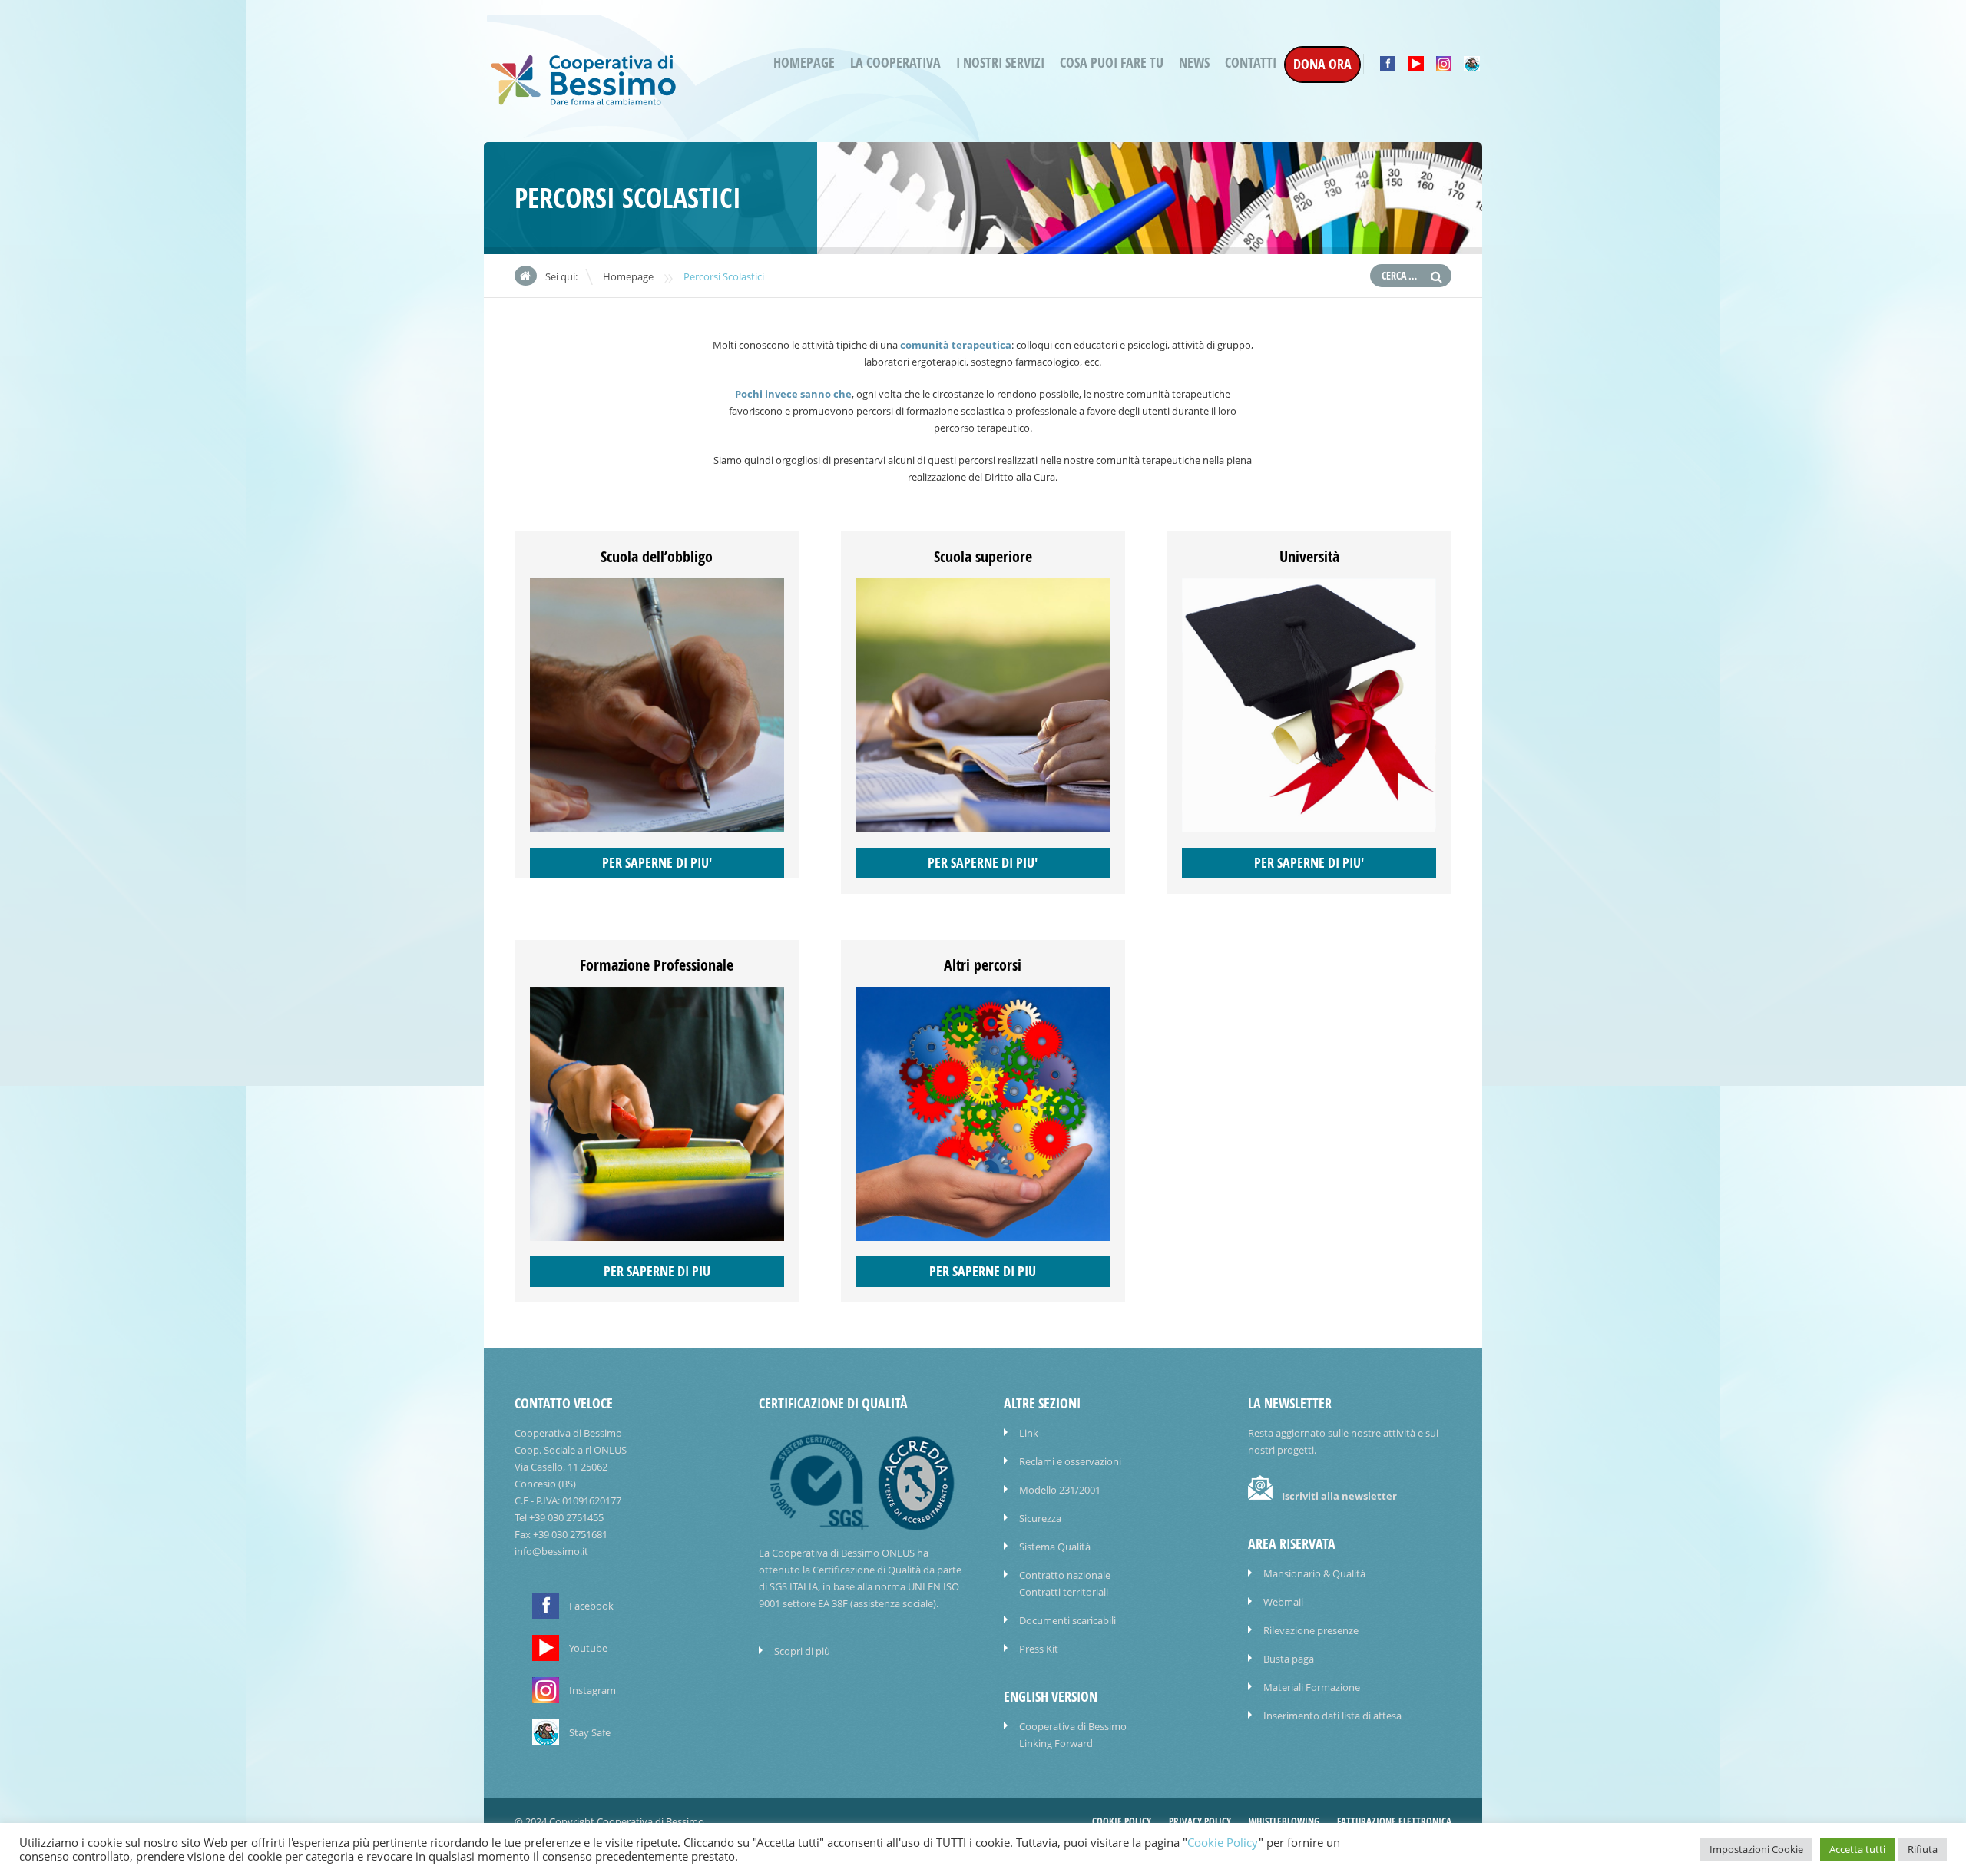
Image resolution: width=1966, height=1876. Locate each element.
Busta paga (1289, 1659)
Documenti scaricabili (1067, 1620)
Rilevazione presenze (1311, 1630)
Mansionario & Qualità (1314, 1573)
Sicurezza (1040, 1518)
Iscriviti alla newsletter (1339, 1496)
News (1194, 63)
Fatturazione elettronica (1394, 1821)
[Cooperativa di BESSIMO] (584, 101)
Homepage (804, 63)
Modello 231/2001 (1060, 1490)
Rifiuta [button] (1923, 1849)
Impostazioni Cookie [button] (1756, 1849)
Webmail (1283, 1602)
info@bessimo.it (551, 1551)
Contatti (1251, 63)
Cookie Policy (1122, 1821)
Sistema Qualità (1055, 1547)
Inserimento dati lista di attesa (1332, 1716)
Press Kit (1039, 1649)
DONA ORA (1322, 64)
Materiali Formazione (1312, 1687)
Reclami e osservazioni (1070, 1461)
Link (1029, 1433)
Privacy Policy (1200, 1821)
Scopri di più (802, 1651)
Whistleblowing (1284, 1821)
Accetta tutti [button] (1857, 1849)
